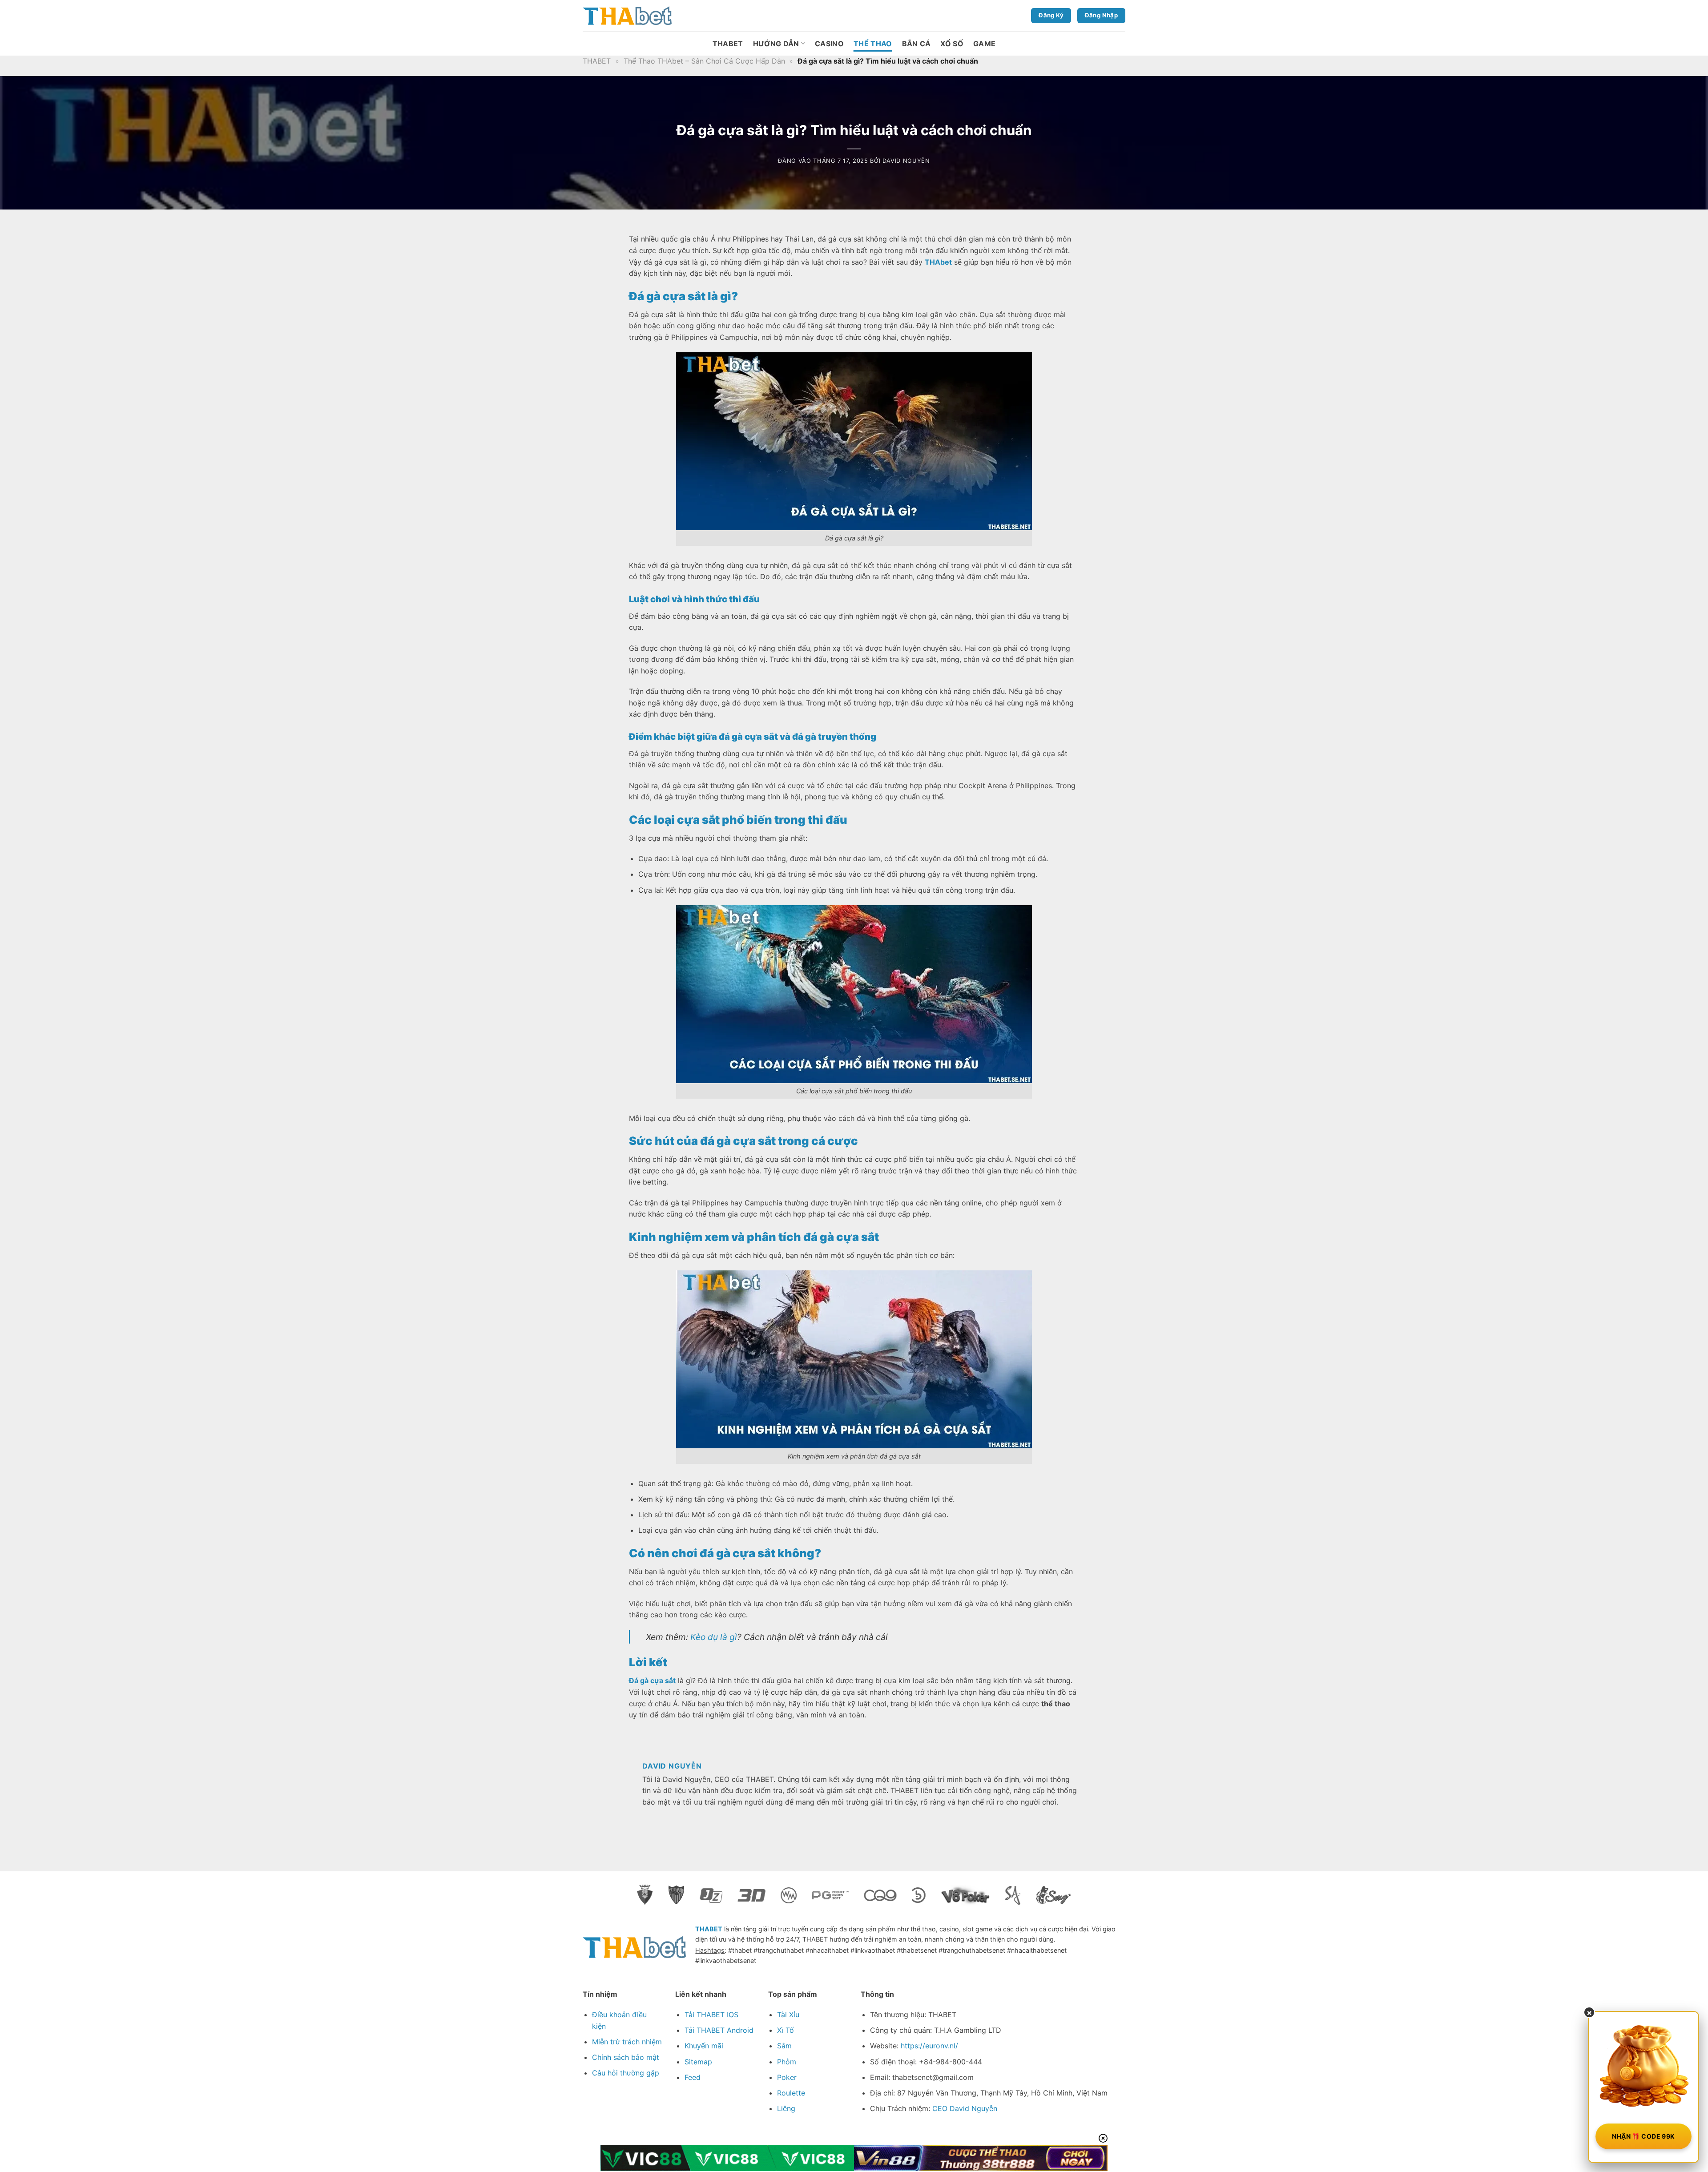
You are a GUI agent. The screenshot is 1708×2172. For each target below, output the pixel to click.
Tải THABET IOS (711, 2015)
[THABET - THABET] (627, 16)
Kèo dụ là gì (714, 1637)
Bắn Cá (916, 44)
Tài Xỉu (788, 2015)
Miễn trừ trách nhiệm (627, 2042)
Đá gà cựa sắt (652, 1680)
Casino (829, 44)
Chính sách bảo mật (626, 2057)
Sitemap (698, 2062)
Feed (693, 2077)
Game (984, 44)
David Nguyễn (906, 161)
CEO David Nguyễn (965, 2108)
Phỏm (787, 2062)
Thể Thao (873, 44)
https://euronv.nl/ (929, 2046)
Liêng (786, 2108)
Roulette (791, 2093)
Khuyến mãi (704, 2046)
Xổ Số (952, 44)
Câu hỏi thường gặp (626, 2073)
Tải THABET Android (719, 2030)
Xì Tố (786, 2030)
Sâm (784, 2046)
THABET (728, 44)
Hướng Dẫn (776, 44)
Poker (787, 2077)
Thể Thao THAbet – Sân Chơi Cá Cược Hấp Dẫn (704, 61)
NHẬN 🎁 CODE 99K (1643, 2136)
